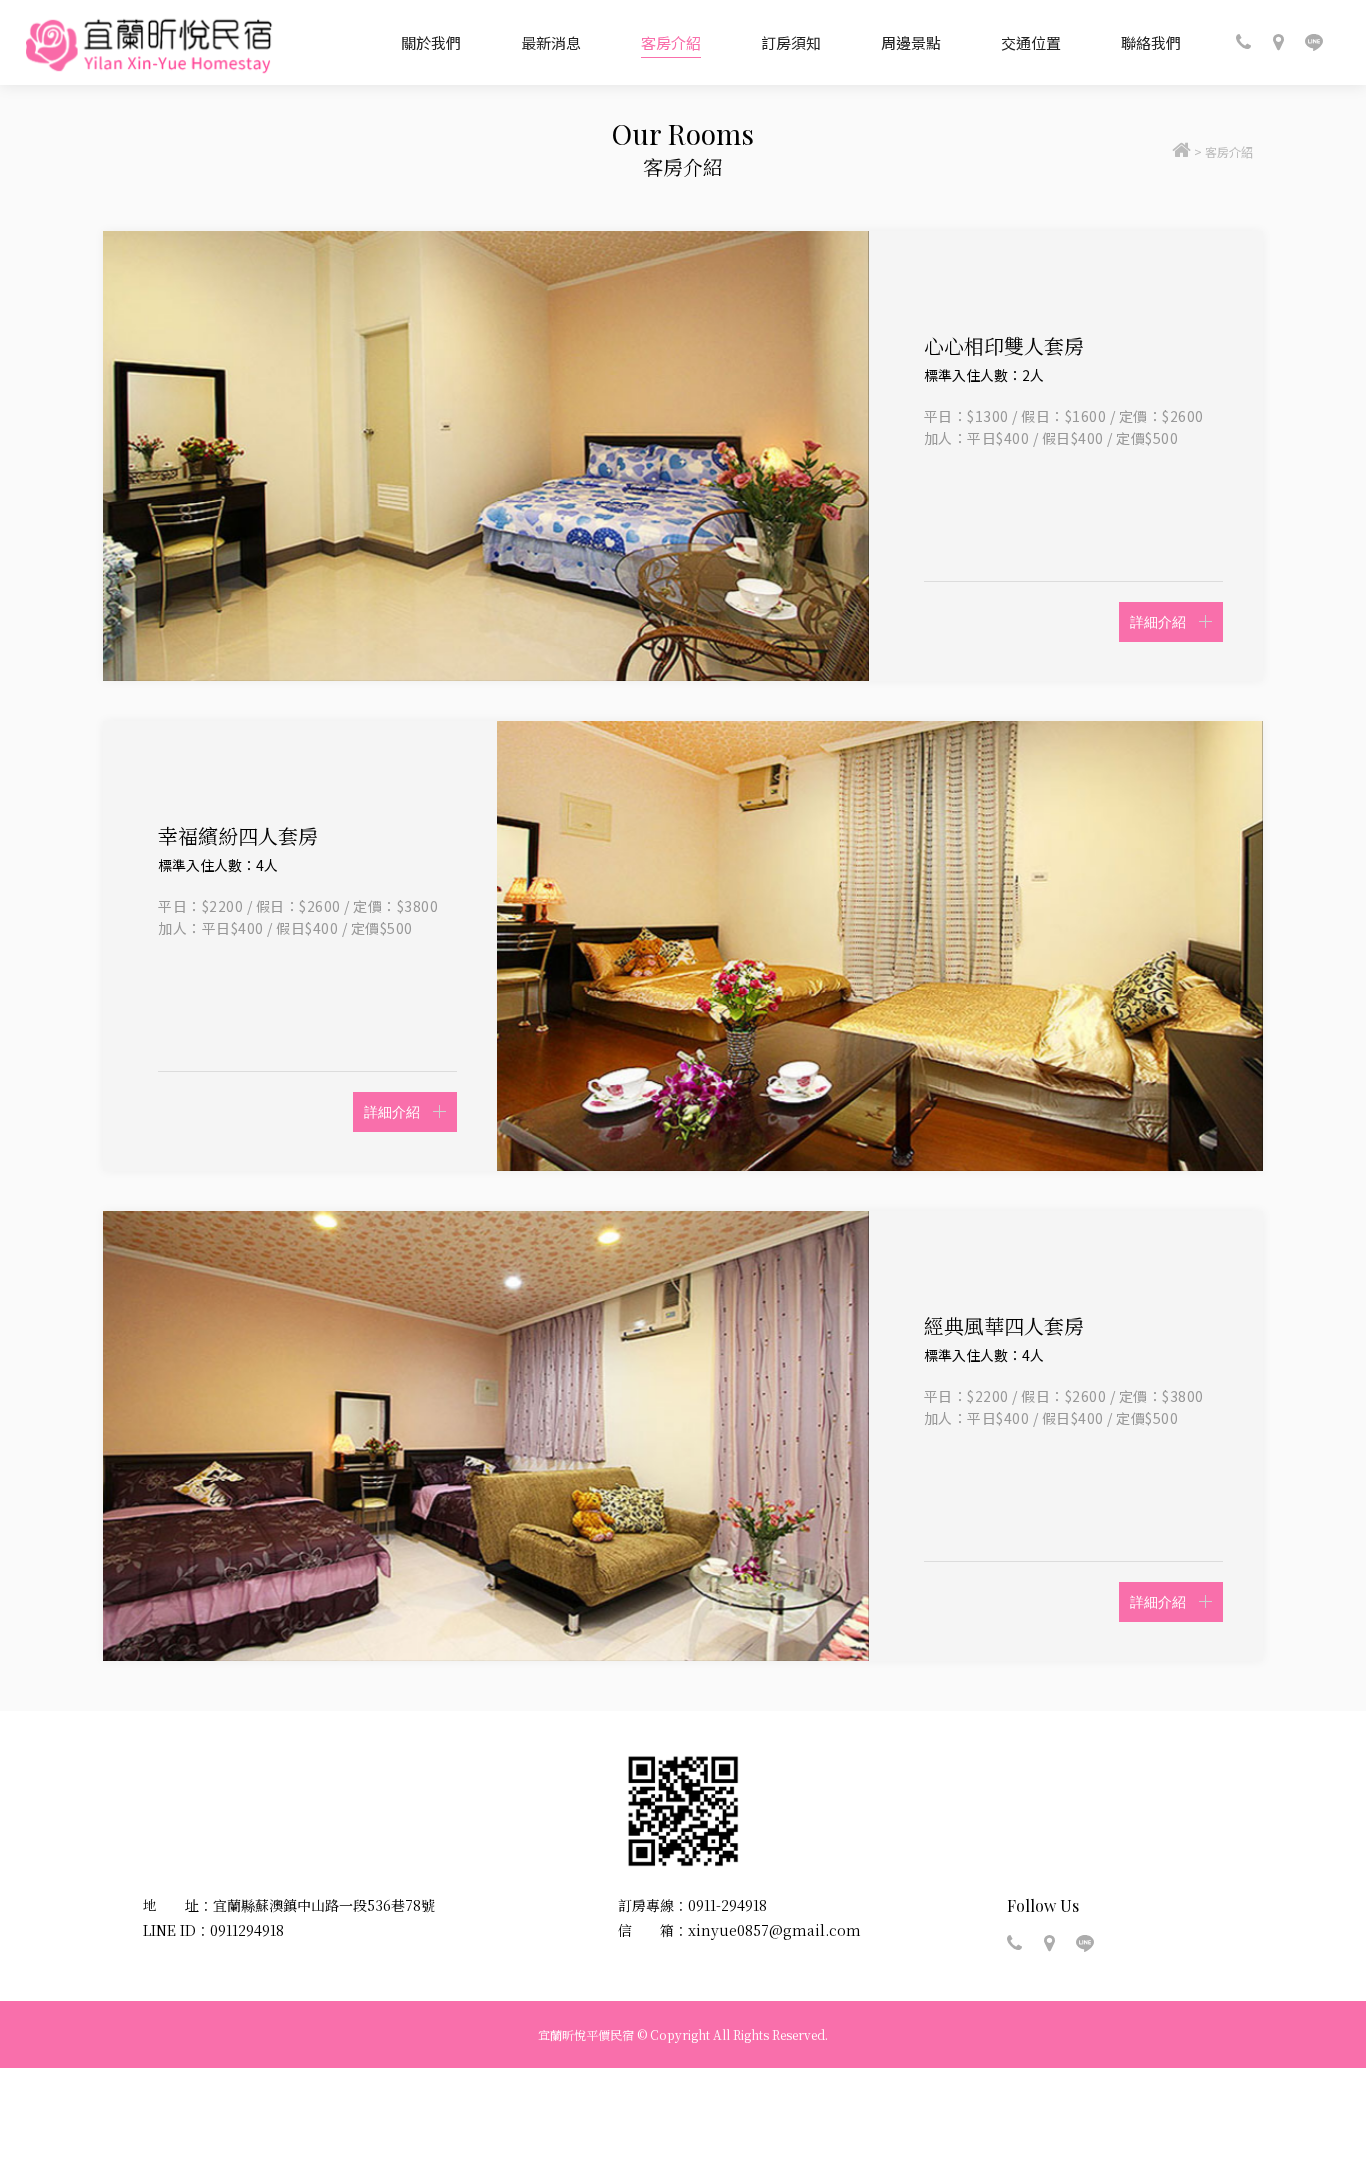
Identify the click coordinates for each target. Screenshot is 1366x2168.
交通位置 (1031, 42)
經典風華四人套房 (1004, 1325)
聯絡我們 (1151, 42)
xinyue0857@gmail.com (774, 1930)
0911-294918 (727, 1905)
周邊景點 (911, 42)
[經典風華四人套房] (486, 1436)
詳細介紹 (1158, 621)
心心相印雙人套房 (1004, 345)
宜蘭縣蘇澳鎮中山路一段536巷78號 (324, 1905)
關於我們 (431, 42)
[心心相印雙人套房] (486, 456)
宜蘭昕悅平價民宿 (149, 42)
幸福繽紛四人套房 (238, 835)
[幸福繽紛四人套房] (880, 946)
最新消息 (551, 42)
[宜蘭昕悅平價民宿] (1181, 151)
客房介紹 (671, 42)
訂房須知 (791, 42)
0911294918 (247, 1930)
